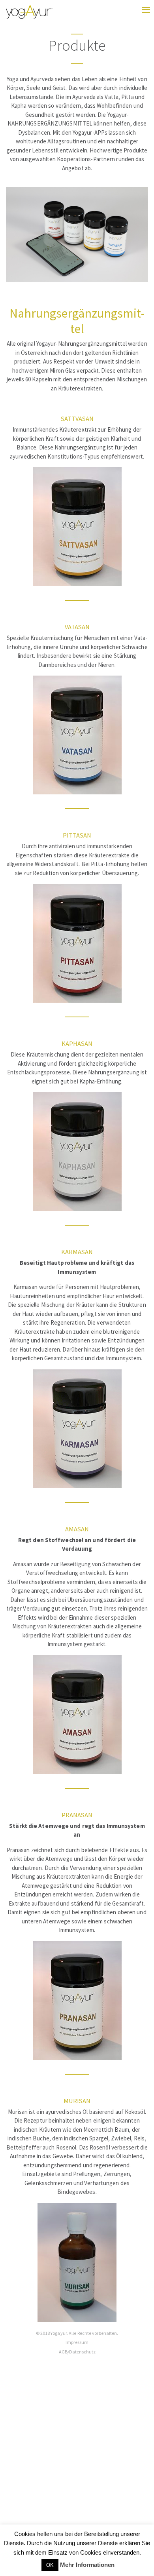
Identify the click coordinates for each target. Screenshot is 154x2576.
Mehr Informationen (87, 2565)
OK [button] (50, 2565)
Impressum (77, 2342)
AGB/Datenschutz (77, 2352)
